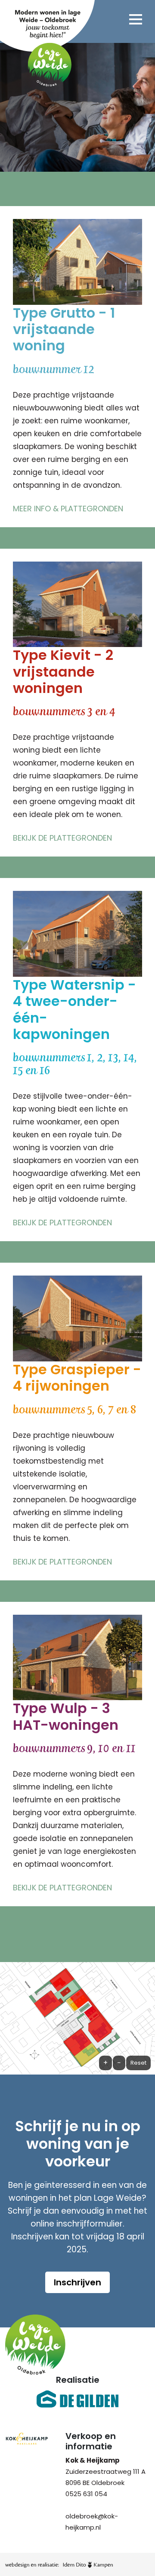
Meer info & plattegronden (68, 509)
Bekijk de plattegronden (62, 838)
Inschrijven (77, 2282)
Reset (138, 2063)
